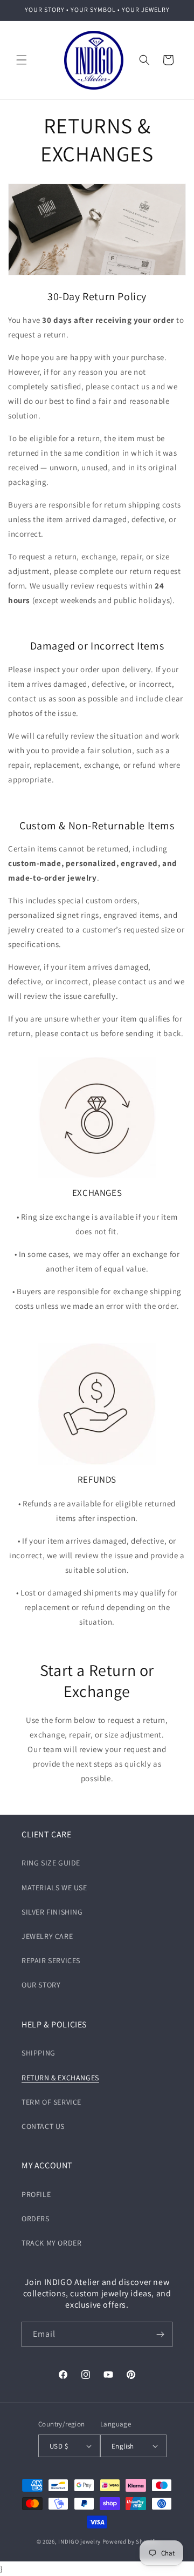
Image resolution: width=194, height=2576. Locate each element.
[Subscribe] (160, 2334)
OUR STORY (41, 1985)
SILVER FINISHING (52, 1912)
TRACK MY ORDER (51, 2243)
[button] (22, 60)
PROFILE (36, 2194)
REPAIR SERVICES (51, 1960)
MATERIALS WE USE (54, 1888)
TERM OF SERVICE (51, 2102)
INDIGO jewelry (79, 2541)
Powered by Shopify (130, 2541)
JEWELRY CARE (47, 1936)
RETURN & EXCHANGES (60, 2078)
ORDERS (36, 2219)
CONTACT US (43, 2126)
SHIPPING (39, 2053)
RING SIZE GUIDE (51, 1863)
